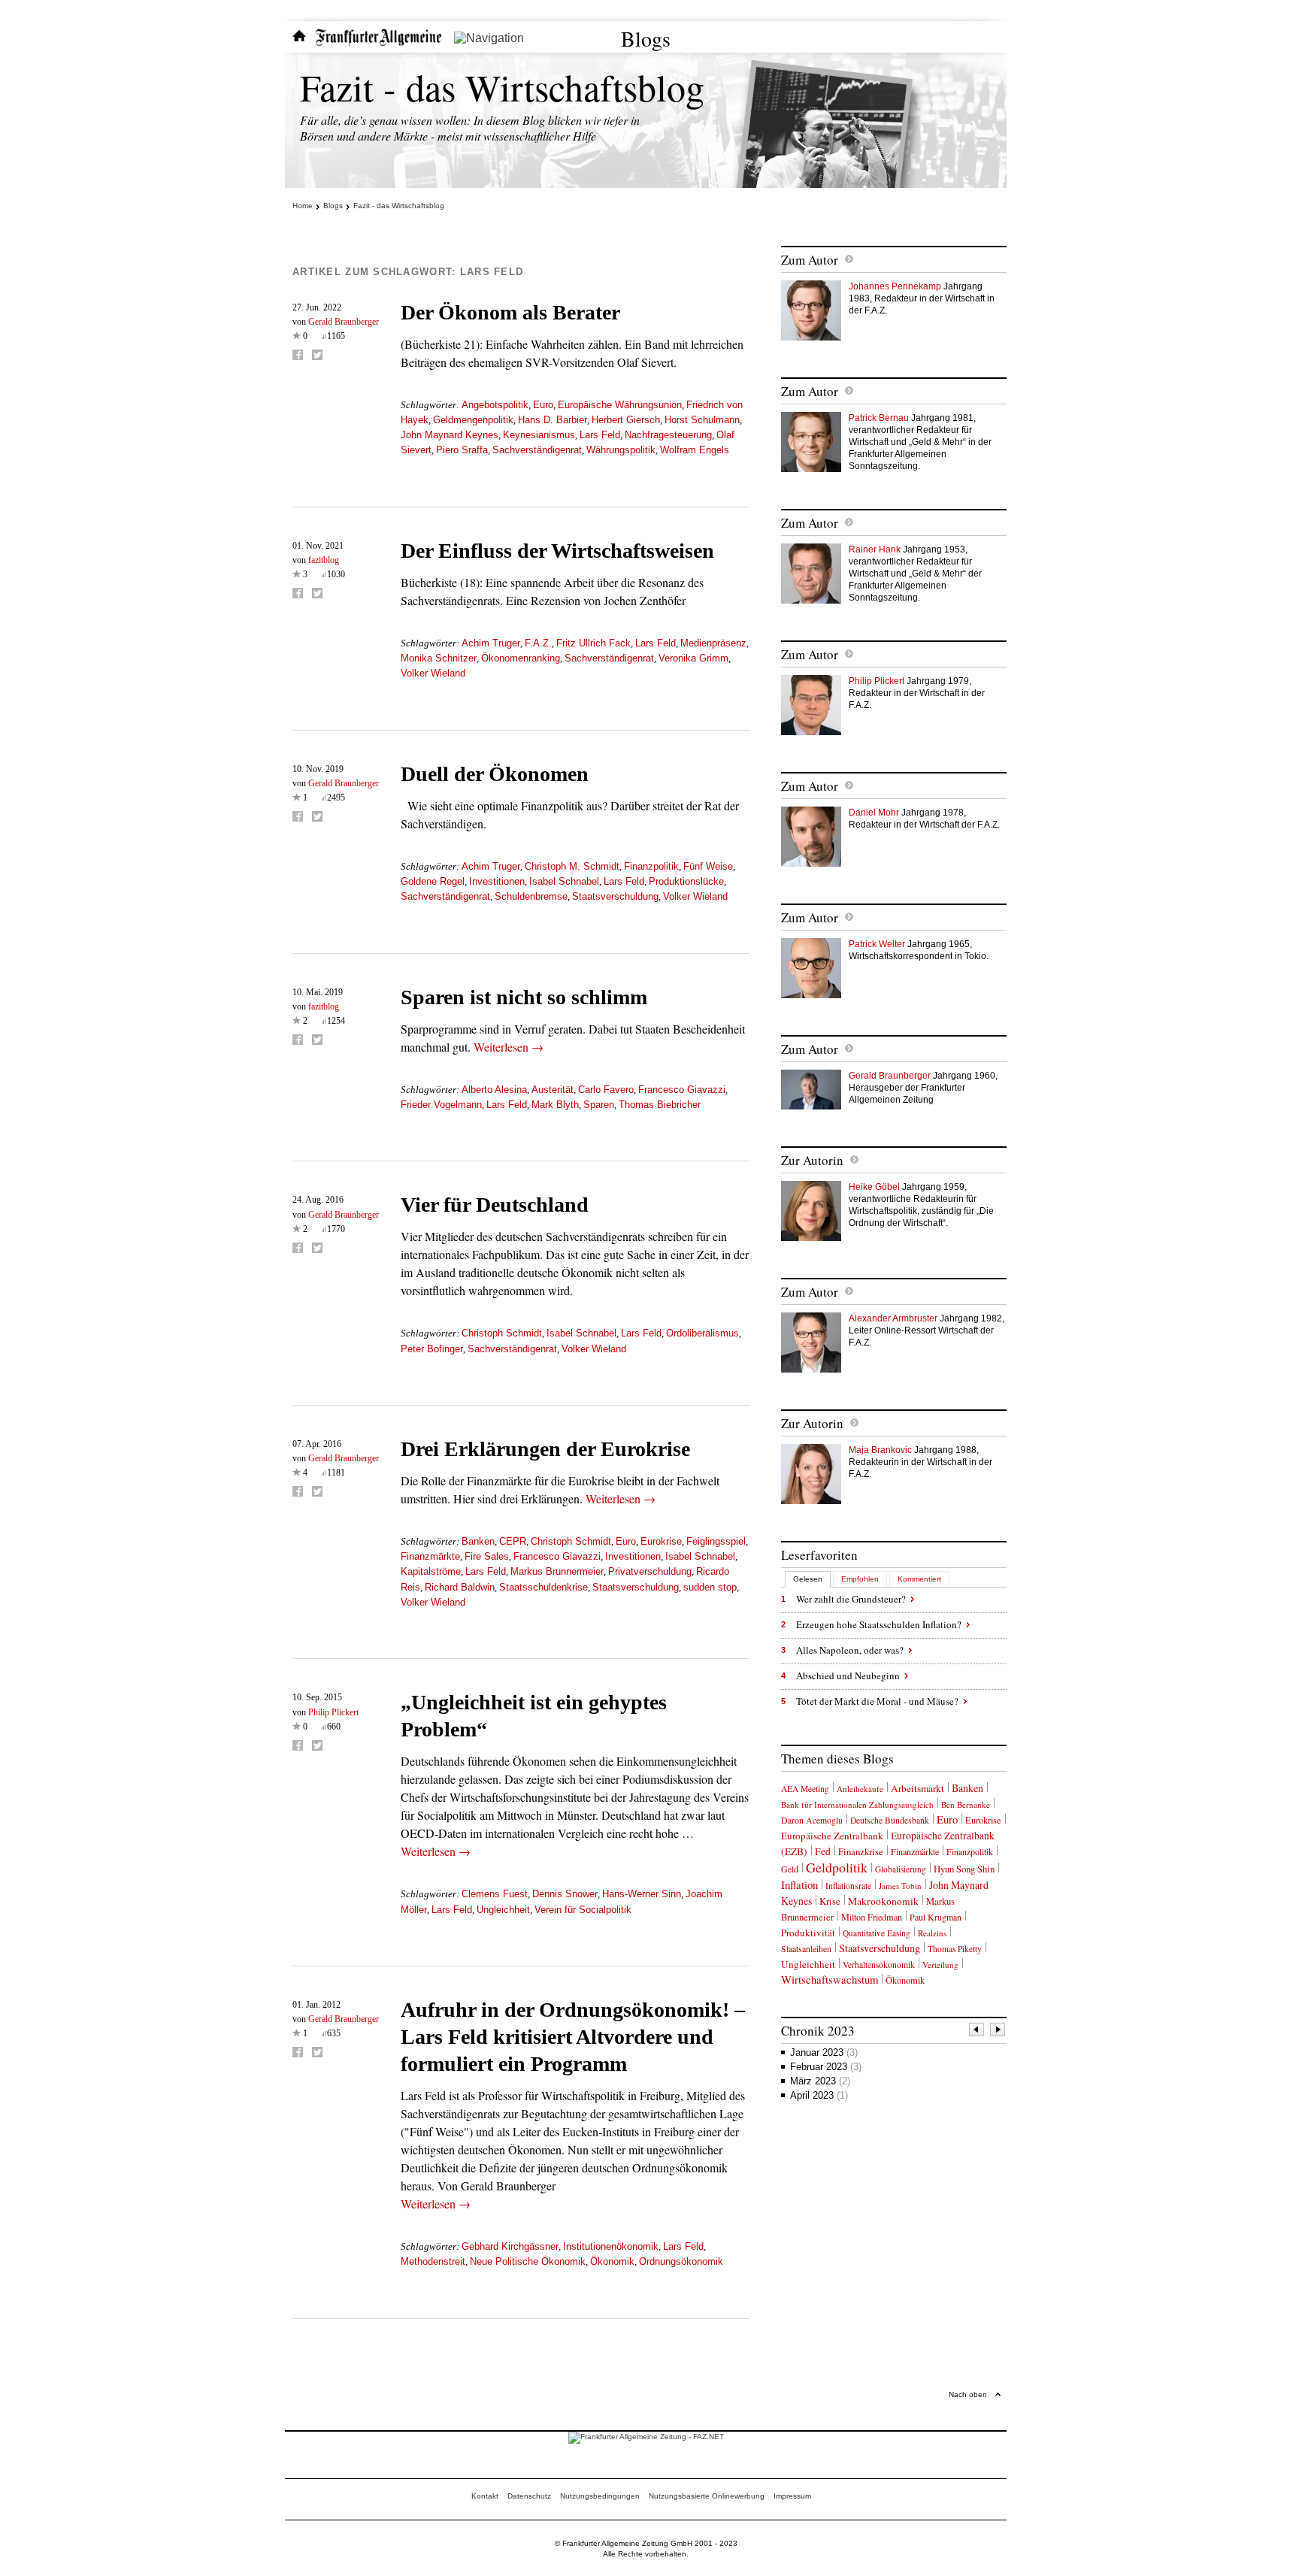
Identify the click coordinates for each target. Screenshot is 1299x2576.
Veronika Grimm (693, 658)
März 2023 (820, 2081)
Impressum (792, 2496)
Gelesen (808, 1579)
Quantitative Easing (877, 1933)
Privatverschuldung (650, 1571)
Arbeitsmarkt (917, 1788)
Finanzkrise (861, 1851)
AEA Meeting (805, 1789)
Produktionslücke (686, 881)
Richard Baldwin (460, 1587)
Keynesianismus (539, 435)
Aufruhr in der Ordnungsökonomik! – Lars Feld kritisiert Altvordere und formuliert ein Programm (573, 2037)
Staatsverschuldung (615, 896)
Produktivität (808, 1933)
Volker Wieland (433, 673)
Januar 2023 (824, 2052)
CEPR (513, 1541)
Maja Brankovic (880, 1450)
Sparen (599, 1105)
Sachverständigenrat (537, 450)
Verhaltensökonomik (879, 1965)
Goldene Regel (433, 881)
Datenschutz (529, 2496)
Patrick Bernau (879, 418)
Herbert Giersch (626, 420)
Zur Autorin (812, 1160)
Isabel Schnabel (564, 881)
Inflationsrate (848, 1886)
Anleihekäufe (860, 1789)
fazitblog (324, 560)
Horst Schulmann (702, 420)
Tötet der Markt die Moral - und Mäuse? (877, 1701)
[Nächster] (998, 2031)
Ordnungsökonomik (681, 2261)
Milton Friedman (872, 1917)
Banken (478, 1541)
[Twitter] (317, 355)
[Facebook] (298, 355)
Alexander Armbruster (893, 1318)
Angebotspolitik (495, 405)
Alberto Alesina (494, 1090)
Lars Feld (600, 435)
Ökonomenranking (521, 658)
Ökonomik (612, 2261)
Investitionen (497, 881)
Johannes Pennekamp (895, 286)
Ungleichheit (503, 1910)
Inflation (799, 1884)
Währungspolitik (621, 450)
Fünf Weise (708, 866)
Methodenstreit (433, 2261)
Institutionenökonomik (611, 2246)
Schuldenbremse (531, 896)
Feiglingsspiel (716, 1541)
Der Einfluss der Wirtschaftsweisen (557, 551)
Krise (830, 1901)
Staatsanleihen (806, 1948)
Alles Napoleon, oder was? (850, 1650)
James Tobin (900, 1886)
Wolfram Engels (695, 450)
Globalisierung (901, 1869)
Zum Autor (810, 260)
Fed (823, 1851)
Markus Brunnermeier (557, 1571)
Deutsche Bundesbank (890, 1820)
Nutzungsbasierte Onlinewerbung (707, 2496)
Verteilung (940, 1965)
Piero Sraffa (462, 450)
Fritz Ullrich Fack (593, 643)
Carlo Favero (606, 1090)
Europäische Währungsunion (620, 405)
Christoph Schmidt (502, 1333)
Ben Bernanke (966, 1804)
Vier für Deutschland (495, 1205)
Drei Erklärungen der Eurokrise (545, 1449)
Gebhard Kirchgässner (510, 2246)
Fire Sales (487, 1556)
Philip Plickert (333, 1712)
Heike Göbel (874, 1187)
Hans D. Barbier (553, 420)
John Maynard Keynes (450, 435)
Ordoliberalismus (702, 1333)
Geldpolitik (837, 1867)
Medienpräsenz (713, 643)
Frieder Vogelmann (441, 1105)
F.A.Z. (538, 643)
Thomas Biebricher (660, 1105)
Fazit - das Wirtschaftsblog (502, 87)
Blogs (646, 38)
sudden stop (710, 1587)
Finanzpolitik (651, 866)
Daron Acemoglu (812, 1820)
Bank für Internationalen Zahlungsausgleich (857, 1804)
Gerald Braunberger (344, 322)
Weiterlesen (509, 1047)
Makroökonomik (883, 1901)
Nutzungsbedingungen (600, 2496)
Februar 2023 (826, 2067)
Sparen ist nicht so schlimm (524, 997)
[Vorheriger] (977, 2031)
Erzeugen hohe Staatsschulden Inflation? (879, 1624)
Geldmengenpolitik (473, 420)
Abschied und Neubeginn (848, 1675)
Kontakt (485, 2496)
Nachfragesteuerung (668, 435)
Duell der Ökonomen (495, 774)
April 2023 (819, 2095)
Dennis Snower (565, 1894)
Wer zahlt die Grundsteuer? (851, 1599)
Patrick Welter (877, 944)
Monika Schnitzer (439, 658)
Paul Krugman (936, 1917)
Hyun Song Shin (964, 1869)
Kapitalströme (431, 1571)
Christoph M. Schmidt (572, 866)
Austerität (553, 1090)
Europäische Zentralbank (832, 1836)
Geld (790, 1869)
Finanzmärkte (430, 1556)
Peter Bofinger (432, 1349)
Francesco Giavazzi (682, 1090)
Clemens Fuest (495, 1894)
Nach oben (968, 2394)
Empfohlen (860, 1579)
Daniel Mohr (874, 813)
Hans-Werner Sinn (642, 1894)
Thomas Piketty (955, 1949)
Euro (543, 405)
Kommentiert (919, 1579)
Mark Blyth (555, 1105)
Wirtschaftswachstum (830, 1979)
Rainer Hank (875, 549)
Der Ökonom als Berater (510, 312)
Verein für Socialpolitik (583, 1910)
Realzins (932, 1933)
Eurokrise (661, 1541)
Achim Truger (491, 643)
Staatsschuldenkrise (544, 1587)
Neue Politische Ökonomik (528, 2261)
